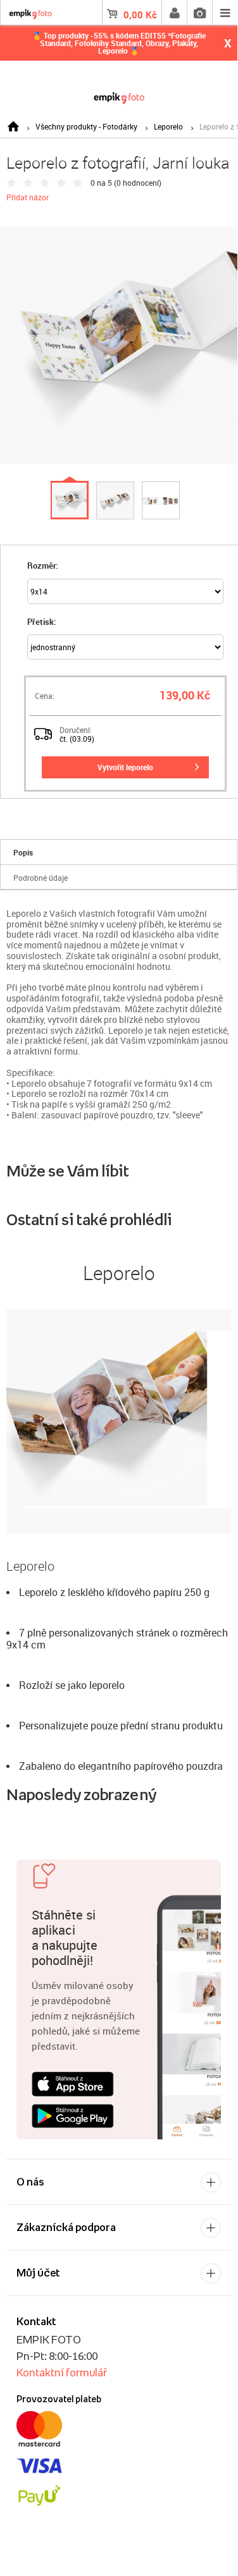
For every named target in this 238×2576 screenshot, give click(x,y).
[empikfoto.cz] (119, 96)
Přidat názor (28, 197)
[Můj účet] (174, 13)
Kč (140, 15)
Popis (23, 852)
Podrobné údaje (41, 878)
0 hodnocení (138, 183)
